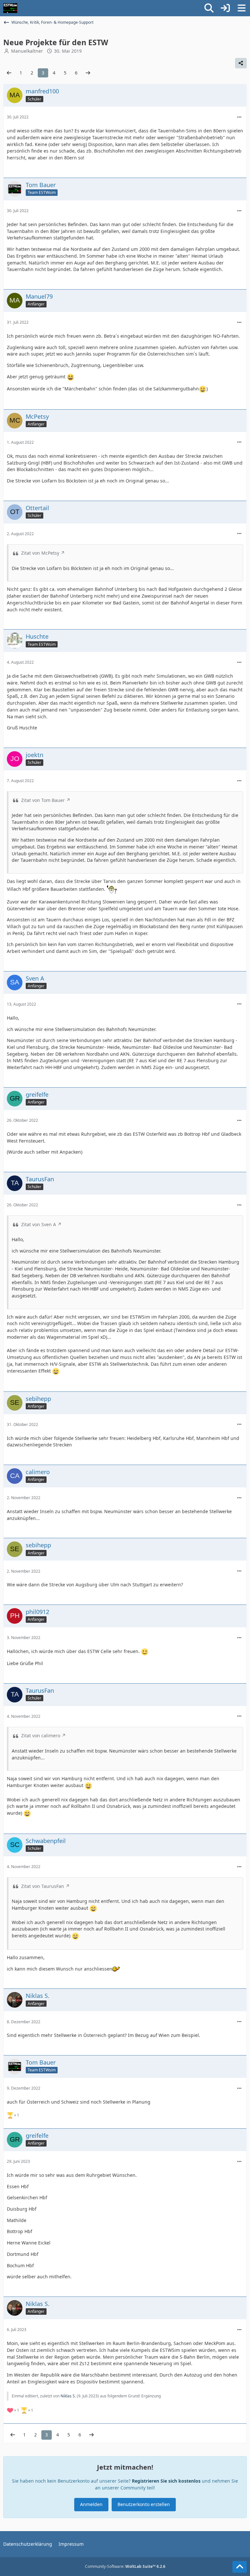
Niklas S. (68, 2396)
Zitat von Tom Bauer (43, 800)
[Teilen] (241, 63)
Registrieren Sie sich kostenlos (166, 2481)
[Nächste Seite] (88, 73)
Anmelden (91, 2504)
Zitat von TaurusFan (43, 1886)
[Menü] (242, 8)
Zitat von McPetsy (40, 553)
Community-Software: (125, 2566)
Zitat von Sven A (39, 1224)
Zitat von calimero (41, 1735)
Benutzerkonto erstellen (144, 2504)
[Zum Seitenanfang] (240, 2567)
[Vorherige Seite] (9, 73)
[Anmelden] (225, 8)
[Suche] (209, 8)
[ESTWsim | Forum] (10, 8)
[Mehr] (239, 117)
